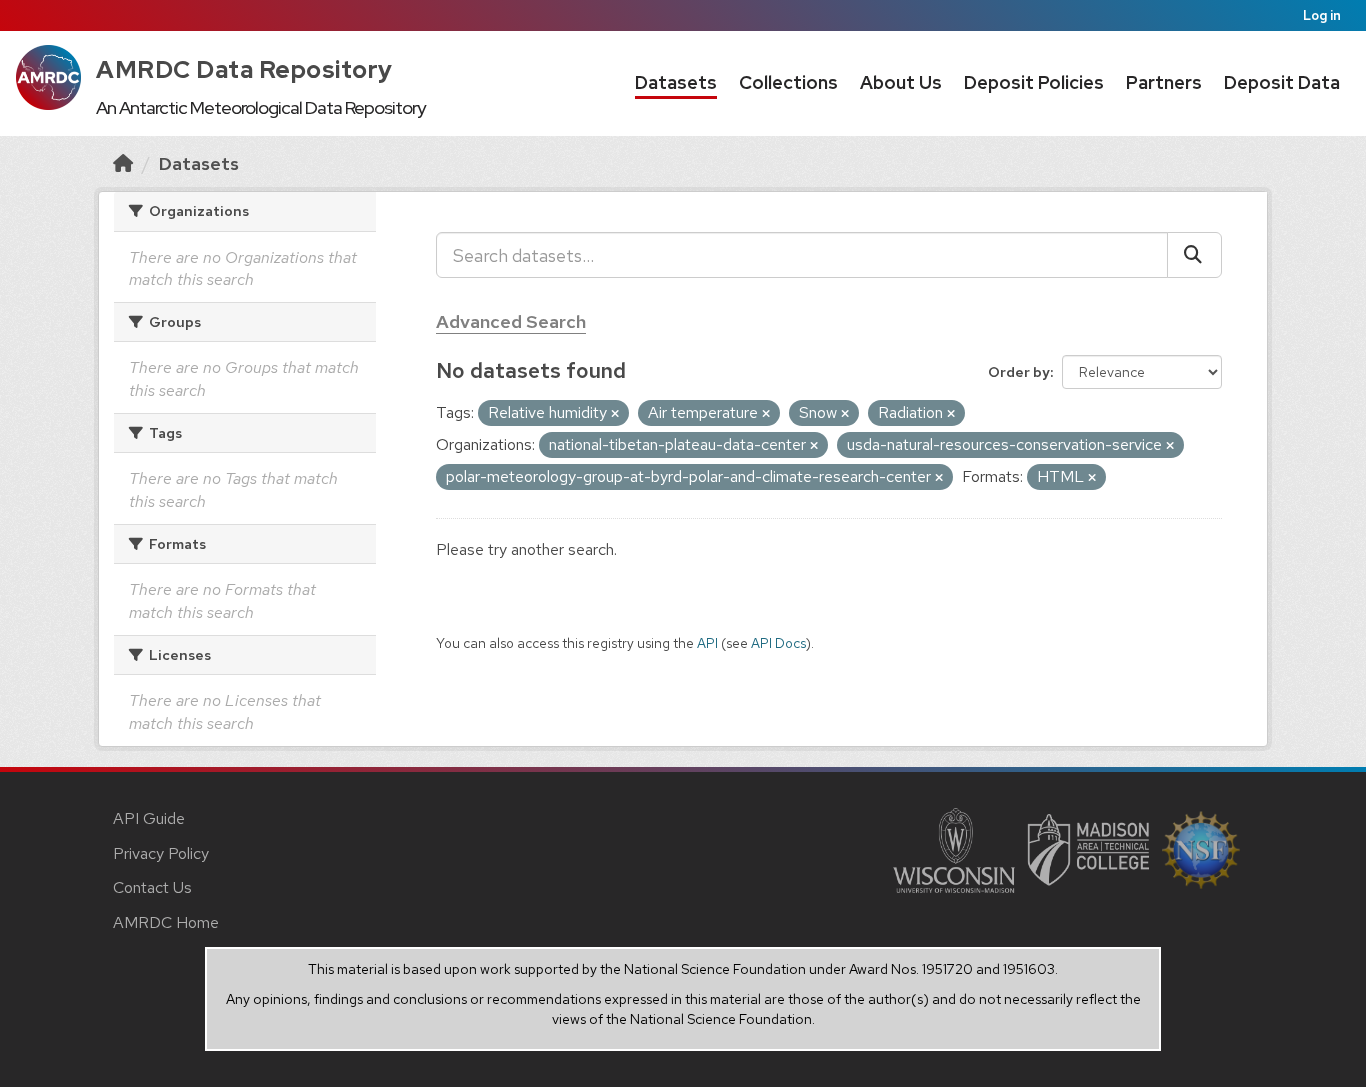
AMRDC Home (166, 922)
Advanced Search (511, 321)
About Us (901, 82)
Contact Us (152, 887)
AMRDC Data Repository (244, 69)
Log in (1322, 15)
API (707, 643)
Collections (788, 82)
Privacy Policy (161, 853)
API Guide (149, 818)
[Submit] (1194, 255)
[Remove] (615, 414)
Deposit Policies (1034, 82)
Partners (1164, 82)
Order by (1019, 372)
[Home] (123, 163)
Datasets (676, 82)
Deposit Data (1282, 82)
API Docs (778, 643)
